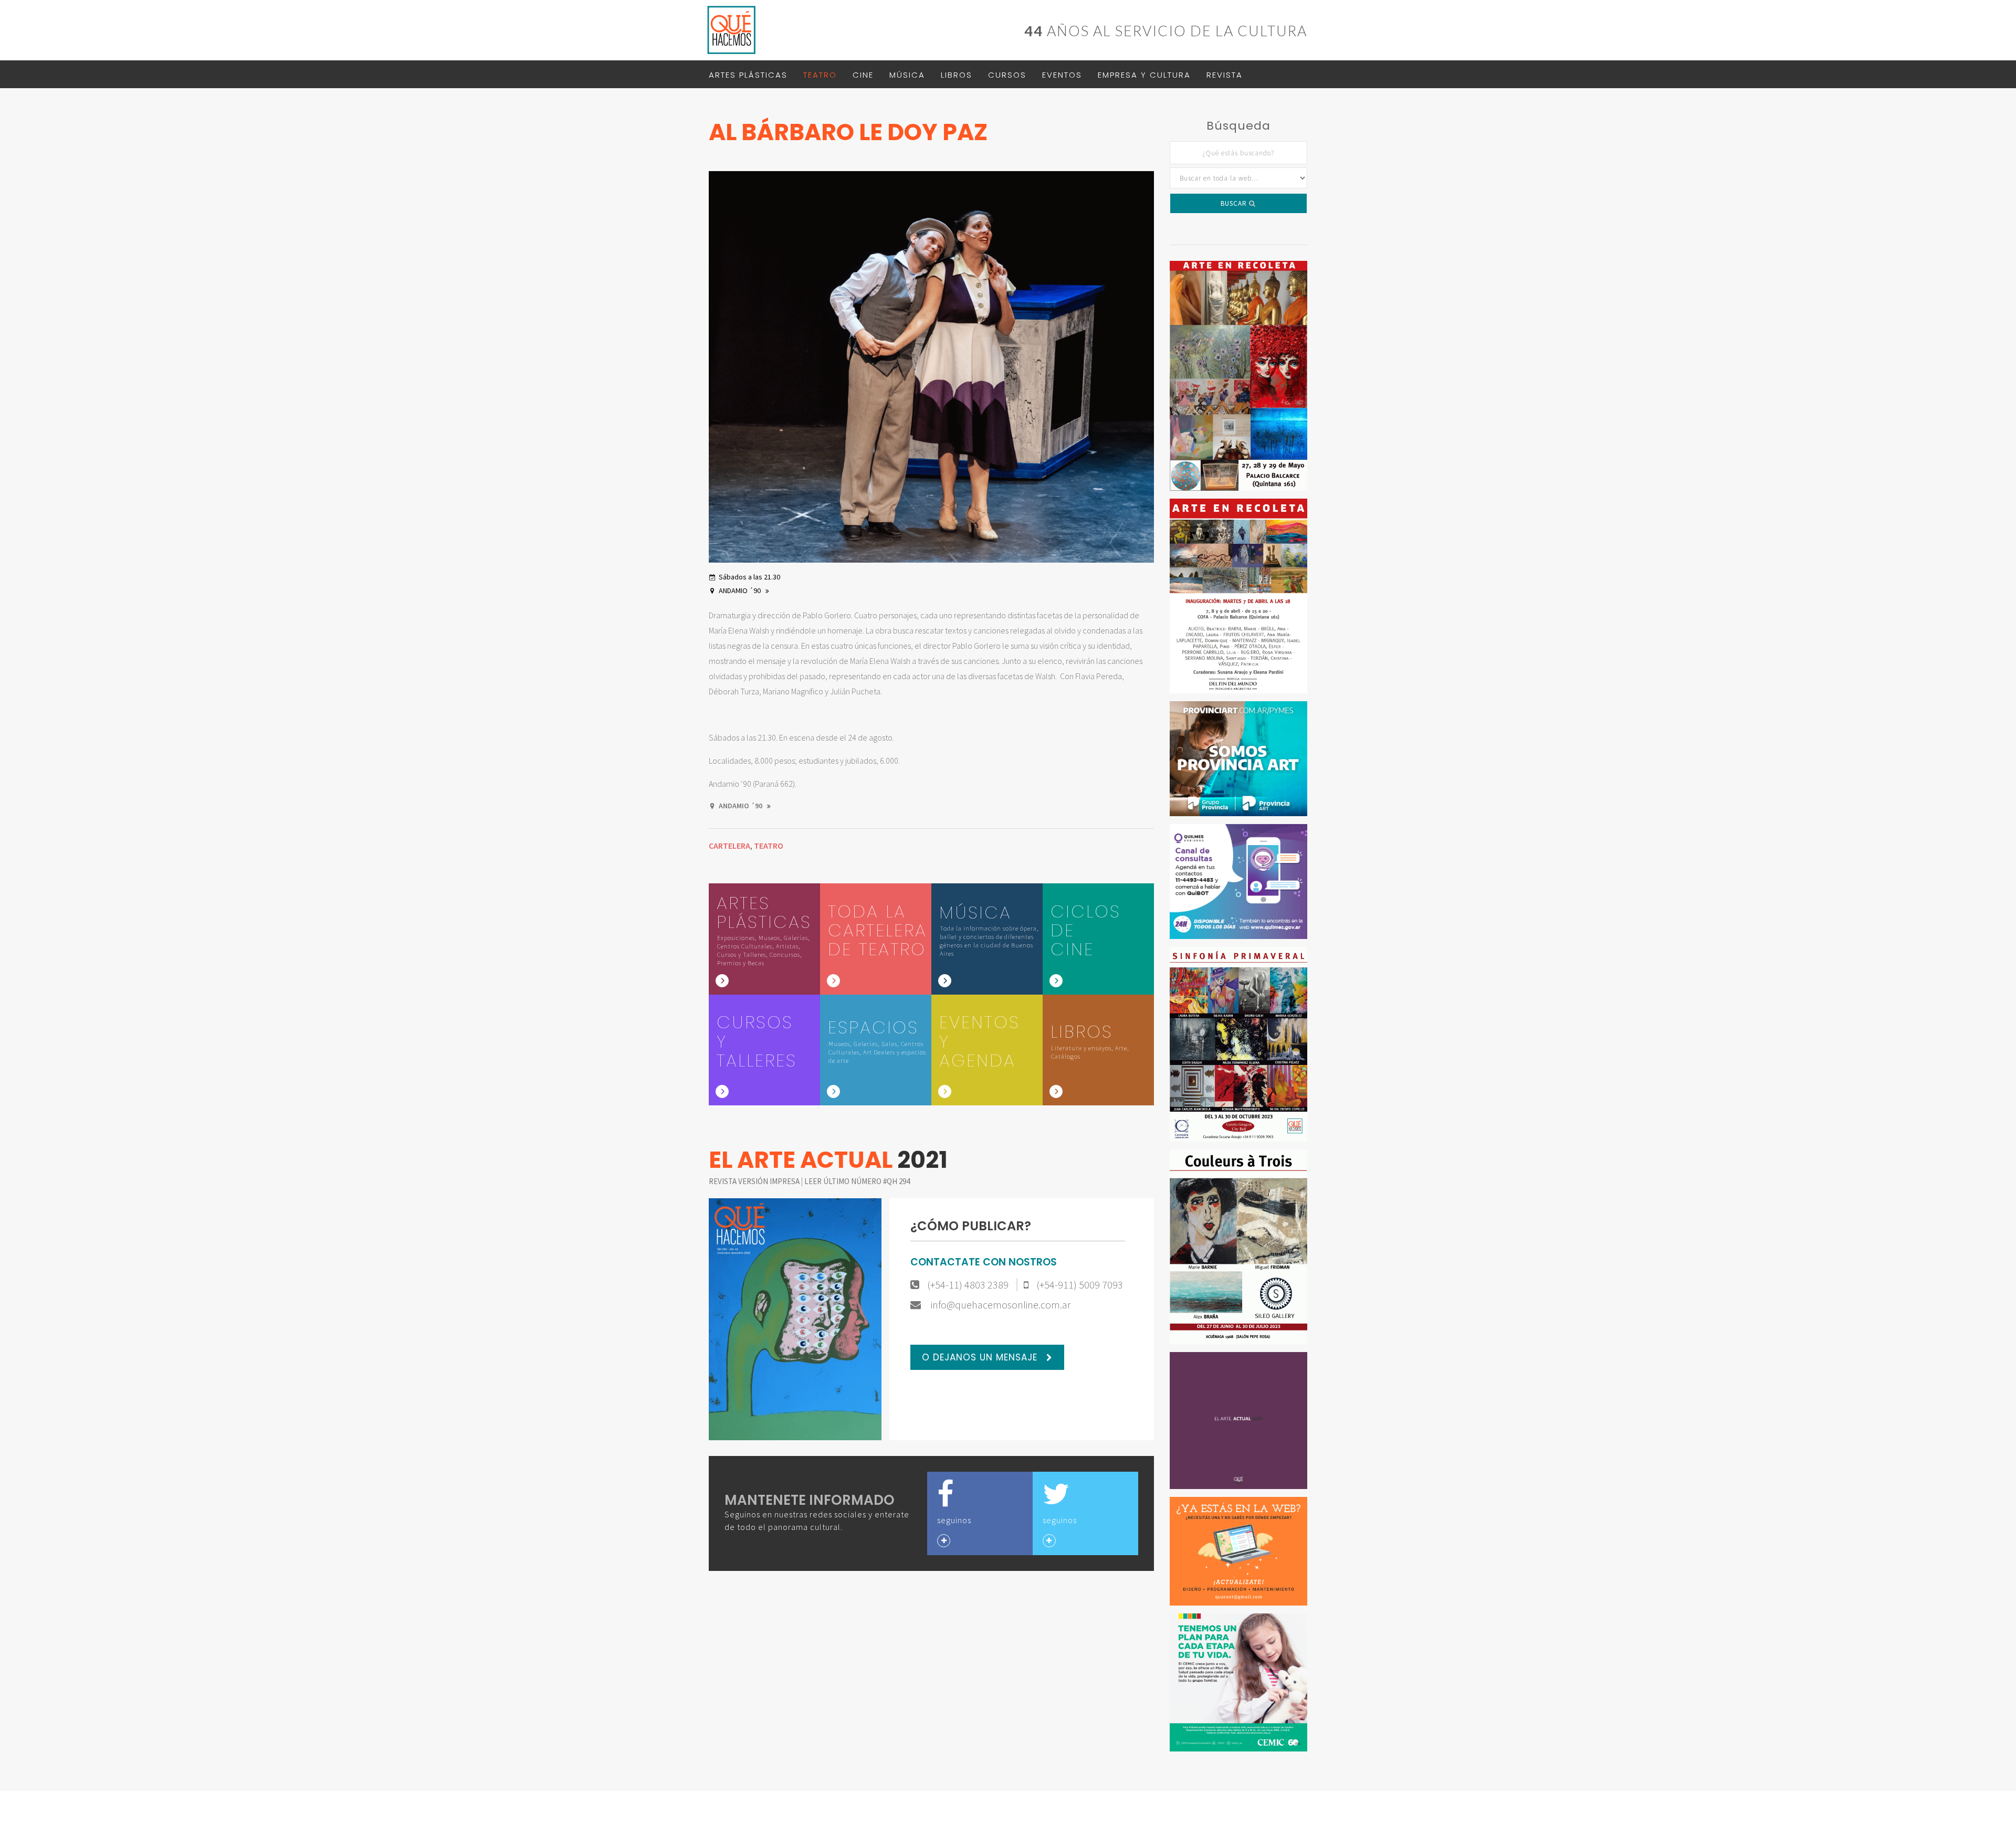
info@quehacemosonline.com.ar (1000, 1305)
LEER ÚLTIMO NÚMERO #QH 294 (857, 1181)
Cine (863, 75)
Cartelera (729, 846)
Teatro (820, 75)
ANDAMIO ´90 (741, 590)
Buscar (1235, 203)
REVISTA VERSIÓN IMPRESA (755, 1181)
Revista (1225, 75)
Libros (957, 75)
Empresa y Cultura (1144, 75)
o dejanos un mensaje (981, 1357)
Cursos (1007, 75)
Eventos (1062, 75)
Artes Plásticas (748, 75)
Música (907, 75)
